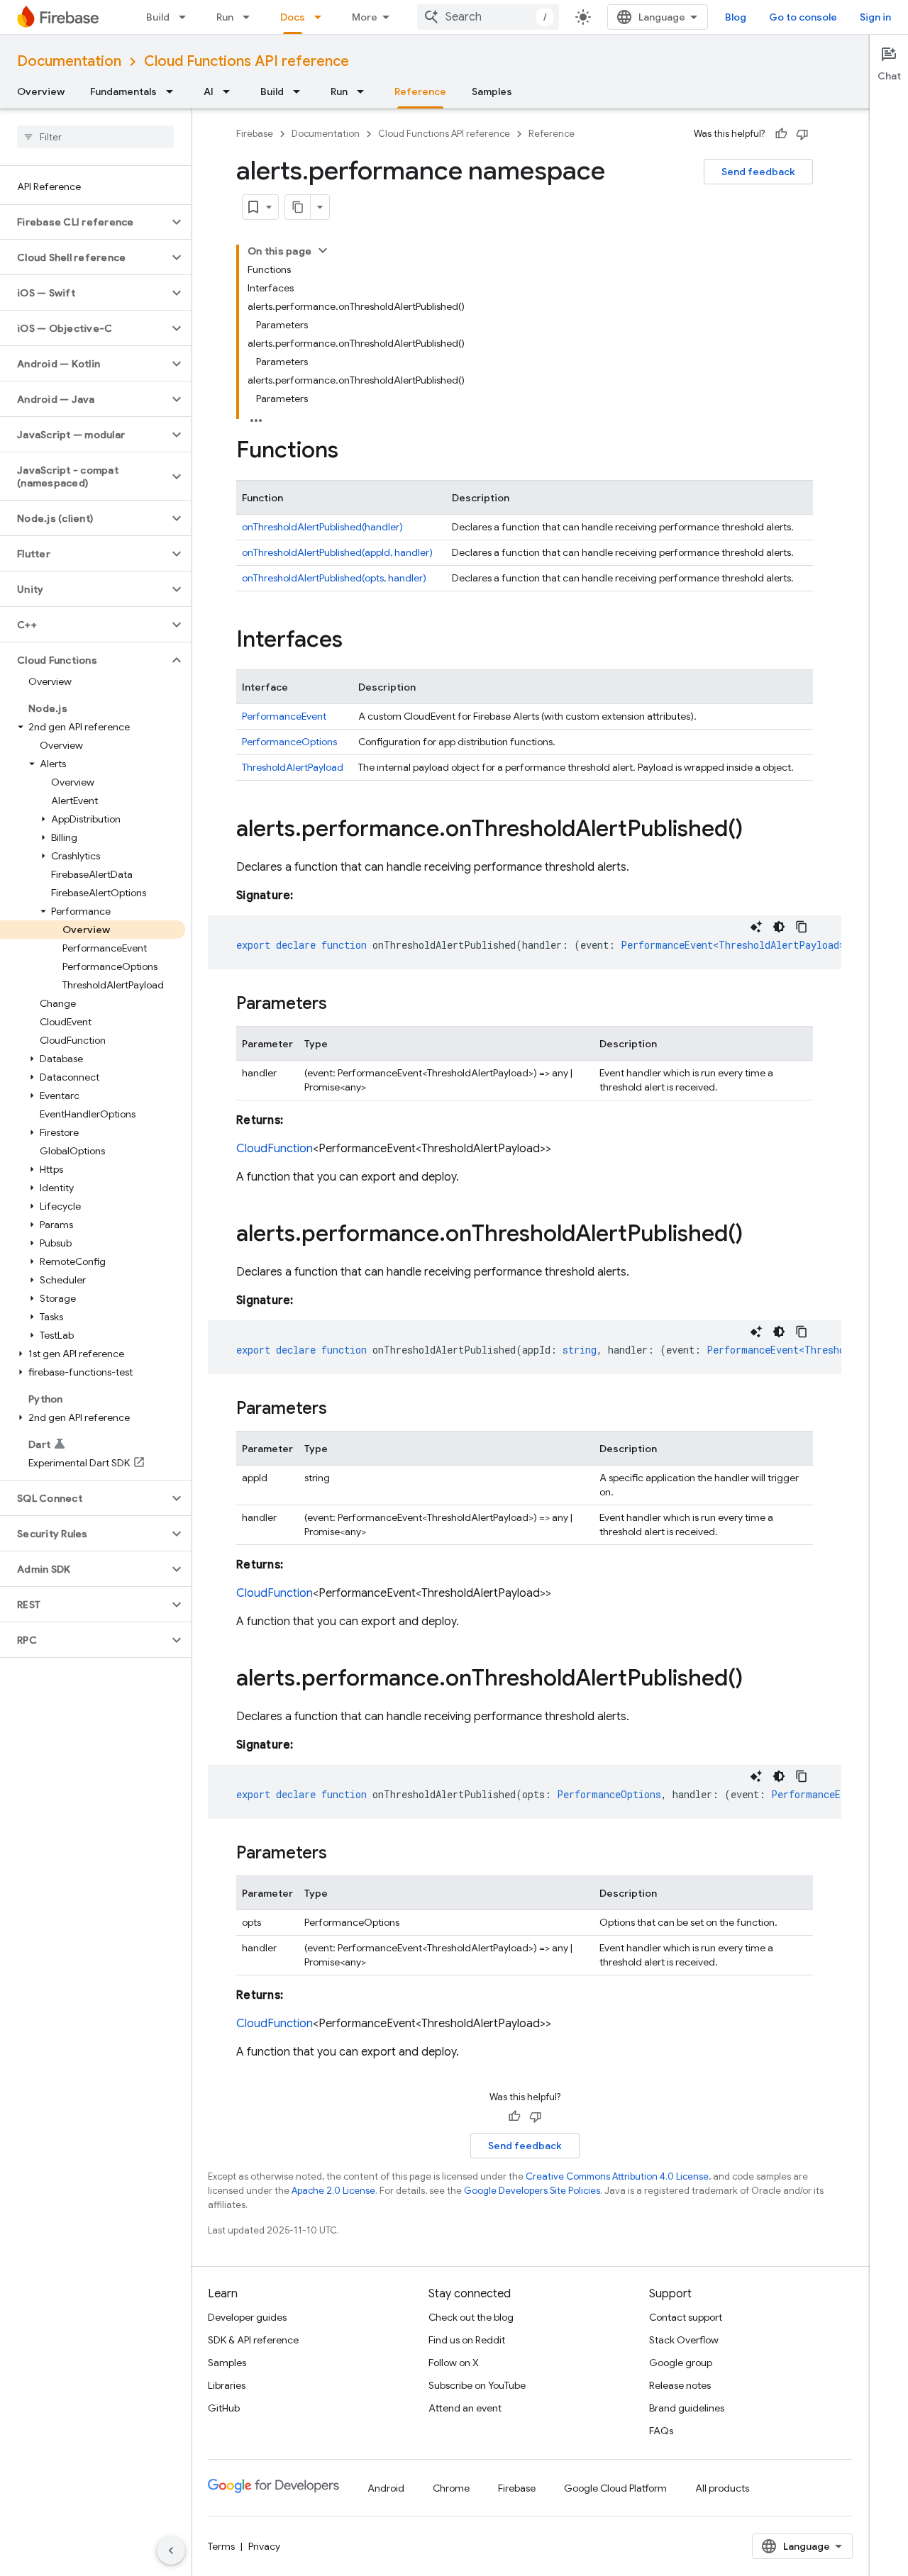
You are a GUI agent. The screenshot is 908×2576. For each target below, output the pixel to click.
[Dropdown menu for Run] (250, 17)
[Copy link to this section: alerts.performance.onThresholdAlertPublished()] (757, 830)
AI (209, 91)
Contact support (686, 2317)
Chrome (451, 2488)
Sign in (875, 17)
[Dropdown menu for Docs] (322, 17)
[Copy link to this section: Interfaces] (357, 641)
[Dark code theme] (779, 927)
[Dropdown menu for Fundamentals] (174, 91)
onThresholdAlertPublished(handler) (322, 527)
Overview (41, 91)
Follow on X (454, 2363)
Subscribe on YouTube (477, 2385)
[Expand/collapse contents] (323, 250)
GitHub (224, 2408)
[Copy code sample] (802, 927)
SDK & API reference (253, 2340)
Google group (681, 2363)
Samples (492, 91)
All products (722, 2488)
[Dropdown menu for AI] (231, 91)
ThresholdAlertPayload (293, 767)
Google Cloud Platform (615, 2488)
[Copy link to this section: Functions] (353, 452)
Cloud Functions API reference (247, 61)
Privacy (264, 2546)
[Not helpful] (802, 134)
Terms (221, 2546)
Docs (293, 17)
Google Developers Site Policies (532, 2191)
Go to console (803, 17)
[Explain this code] (756, 927)
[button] (84, 222)
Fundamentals (123, 91)
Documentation (69, 61)
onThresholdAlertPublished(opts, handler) (334, 578)
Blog (736, 17)
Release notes (680, 2385)
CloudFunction (275, 1149)
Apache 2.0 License (333, 2191)
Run (225, 17)
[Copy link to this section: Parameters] (341, 1005)
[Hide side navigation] (171, 2550)
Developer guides (247, 2317)
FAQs (661, 2431)
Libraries (227, 2385)
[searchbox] (95, 137)
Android (386, 2488)
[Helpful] (781, 134)
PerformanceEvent (284, 716)
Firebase (255, 134)
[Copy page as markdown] (298, 207)
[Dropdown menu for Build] (187, 17)
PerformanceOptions (289, 742)
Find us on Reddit (467, 2340)
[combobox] (488, 17)
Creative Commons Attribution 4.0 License (617, 2176)
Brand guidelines (687, 2408)
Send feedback (758, 172)
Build (158, 17)
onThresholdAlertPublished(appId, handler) (337, 552)
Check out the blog (471, 2317)
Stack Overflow (684, 2340)
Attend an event (465, 2408)
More (365, 17)
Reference (420, 91)
